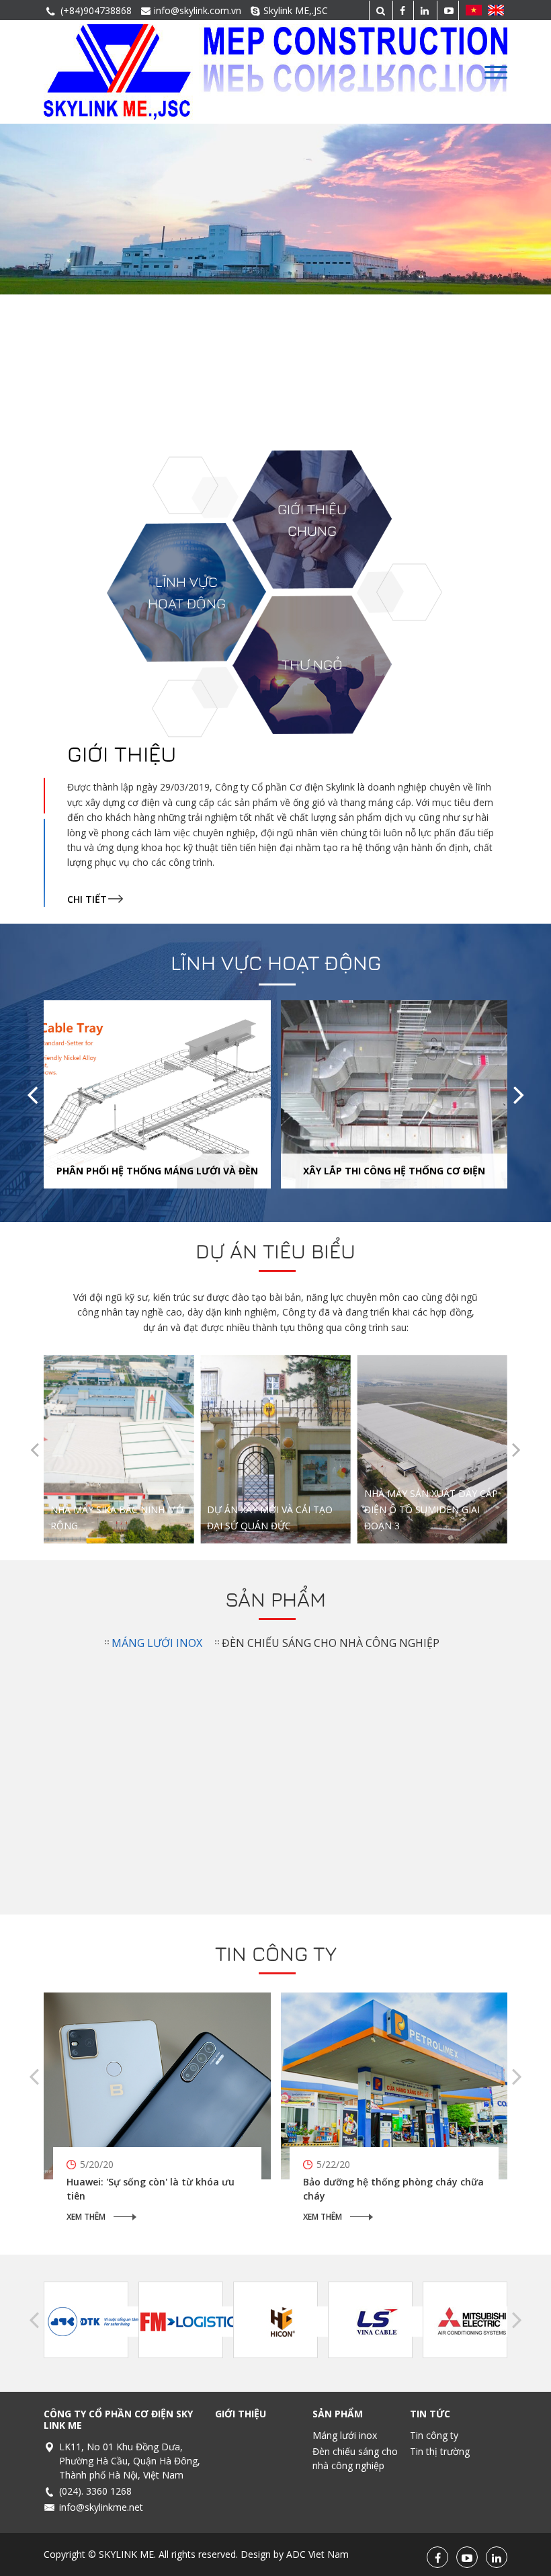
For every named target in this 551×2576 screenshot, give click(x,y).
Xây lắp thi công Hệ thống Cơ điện (394, 1171)
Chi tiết (87, 899)
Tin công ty (276, 1954)
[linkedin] (423, 10)
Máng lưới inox (157, 1643)
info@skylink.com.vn (198, 10)
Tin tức (430, 2414)
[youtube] (448, 10)
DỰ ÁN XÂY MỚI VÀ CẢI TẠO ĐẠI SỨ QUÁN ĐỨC (99, 1412)
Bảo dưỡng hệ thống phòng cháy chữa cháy (393, 2189)
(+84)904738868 (96, 10)
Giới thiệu (122, 754)
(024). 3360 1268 (95, 2491)
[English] (497, 10)
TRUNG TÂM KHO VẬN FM (423, 1526)
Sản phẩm (275, 1599)
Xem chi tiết (99, 1496)
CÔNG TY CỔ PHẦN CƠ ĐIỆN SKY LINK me (118, 2419)
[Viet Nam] (472, 10)
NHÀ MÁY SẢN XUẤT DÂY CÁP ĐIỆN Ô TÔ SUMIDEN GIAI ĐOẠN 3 (256, 1406)
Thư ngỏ (312, 665)
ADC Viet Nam (317, 2554)
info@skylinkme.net (101, 2507)
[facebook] (401, 10)
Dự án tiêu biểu (275, 1251)
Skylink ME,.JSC (296, 10)
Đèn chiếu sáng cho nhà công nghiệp (331, 1643)
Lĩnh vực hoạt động (276, 963)
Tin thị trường (440, 2451)
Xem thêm (86, 2217)
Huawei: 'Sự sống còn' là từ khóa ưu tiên (151, 2189)
